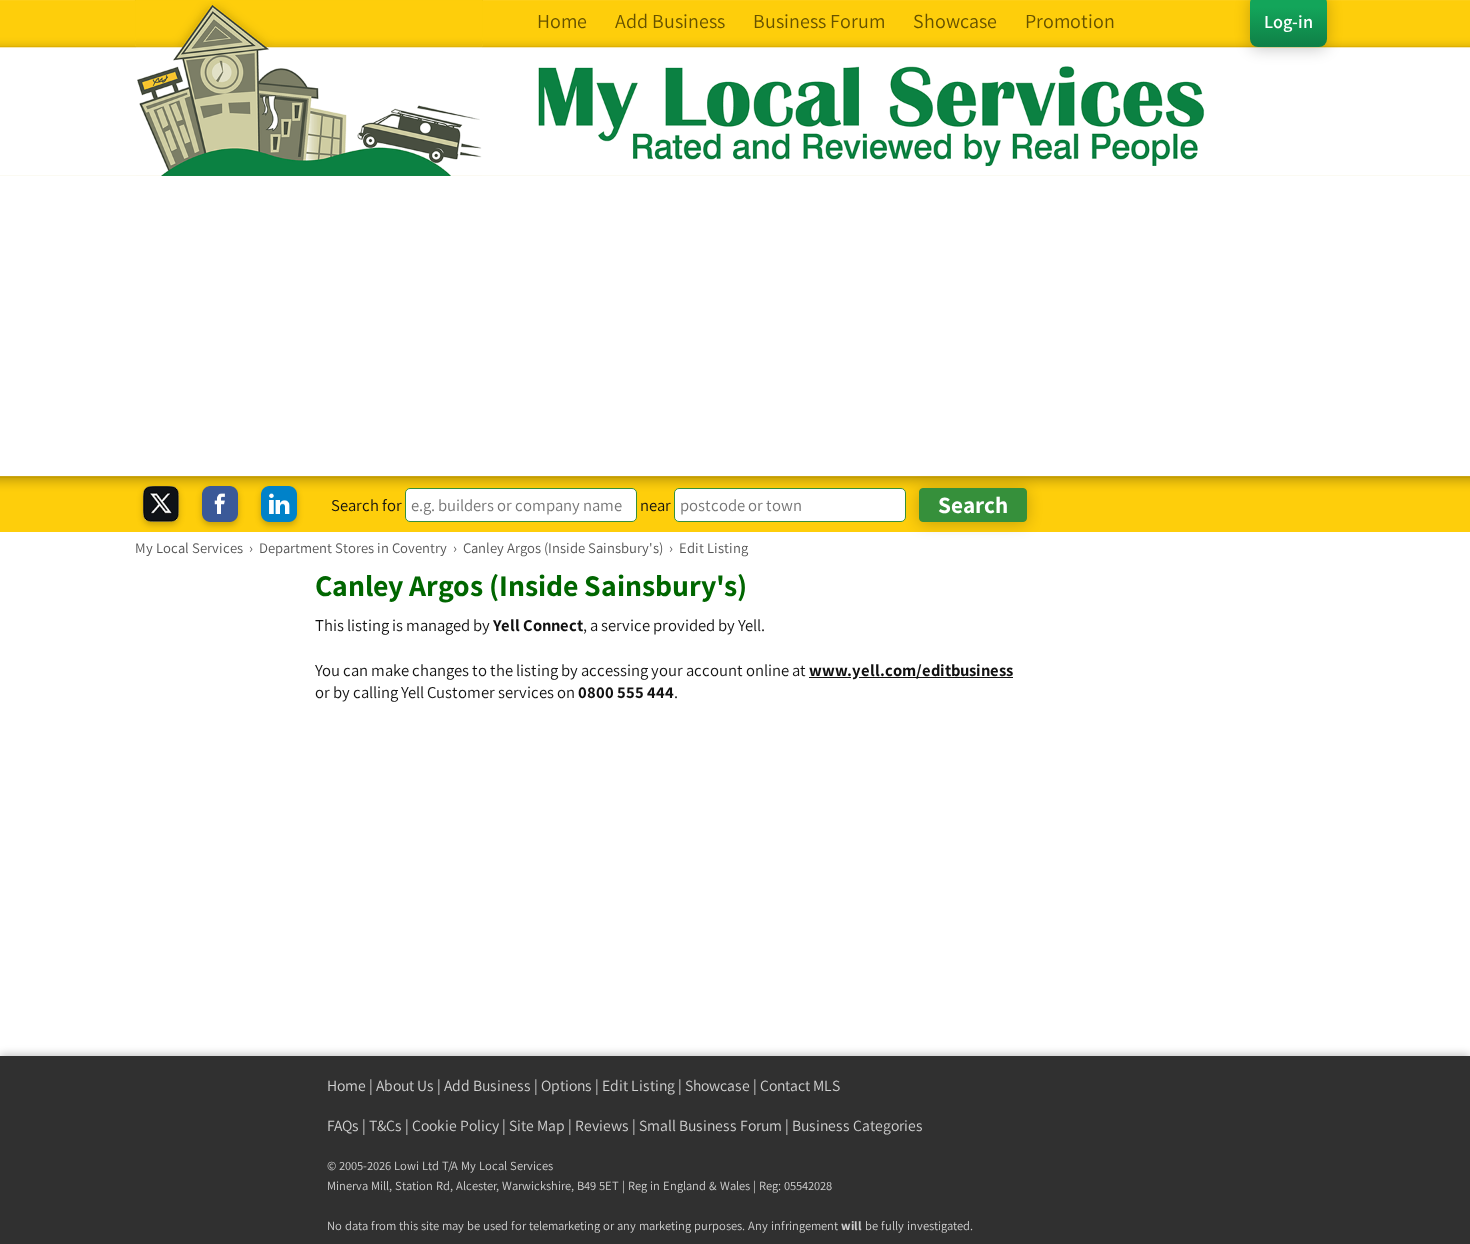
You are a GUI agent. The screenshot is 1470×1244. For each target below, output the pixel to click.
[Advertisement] (735, 326)
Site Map (537, 1125)
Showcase (717, 1085)
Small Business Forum (710, 1125)
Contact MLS (800, 1085)
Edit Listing (638, 1085)
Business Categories (857, 1125)
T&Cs (385, 1125)
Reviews (602, 1125)
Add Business (487, 1085)
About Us (405, 1085)
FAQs (343, 1125)
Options (566, 1085)
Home (346, 1085)
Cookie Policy (455, 1125)
